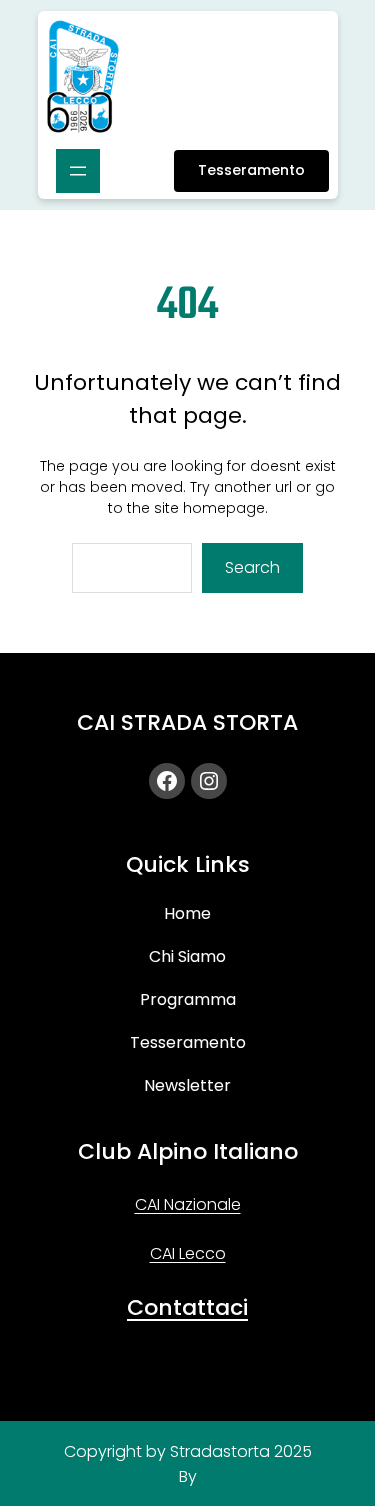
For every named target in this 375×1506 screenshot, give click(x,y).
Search (252, 567)
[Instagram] (209, 781)
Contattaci (187, 1307)
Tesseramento (251, 170)
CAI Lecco (188, 1253)
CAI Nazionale (188, 1204)
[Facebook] (167, 781)
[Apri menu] (78, 171)
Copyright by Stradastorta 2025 (188, 1451)
